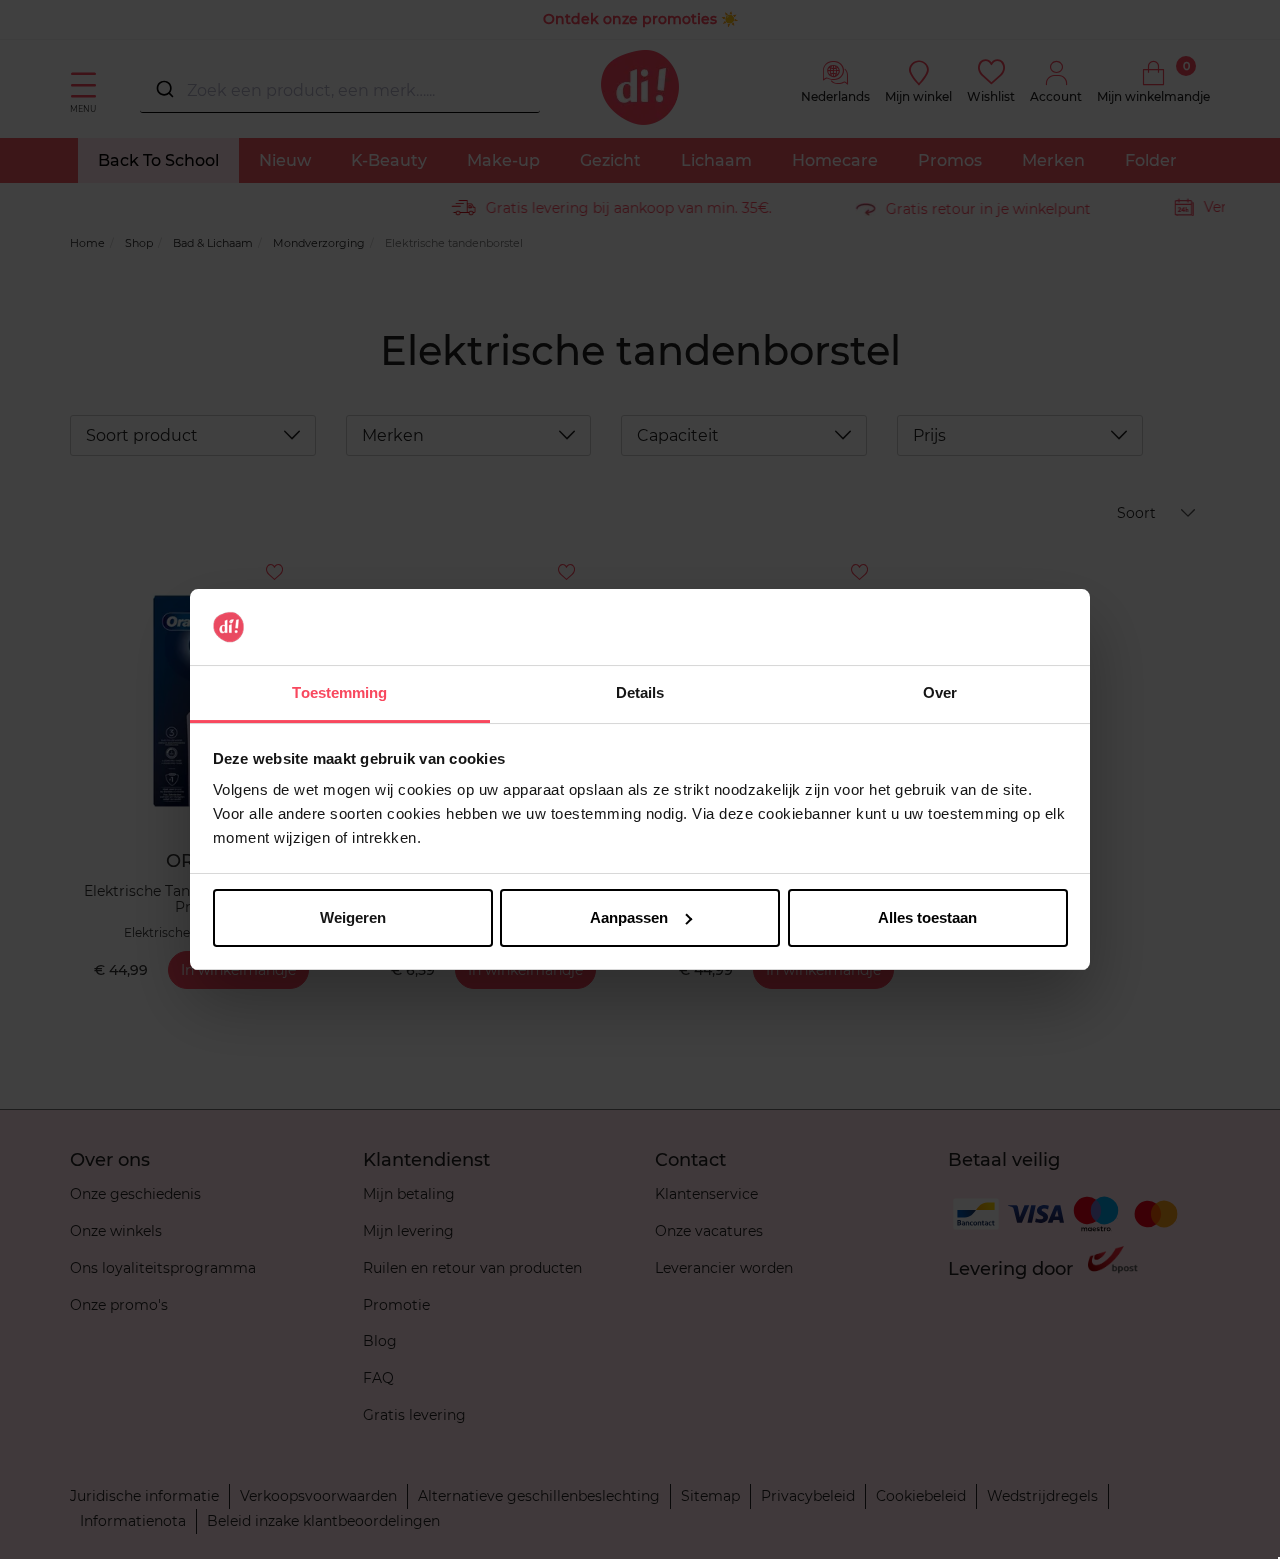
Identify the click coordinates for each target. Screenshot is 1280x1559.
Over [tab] (940, 692)
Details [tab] (640, 692)
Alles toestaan (927, 917)
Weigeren (353, 917)
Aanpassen (629, 917)
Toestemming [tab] (339, 692)
